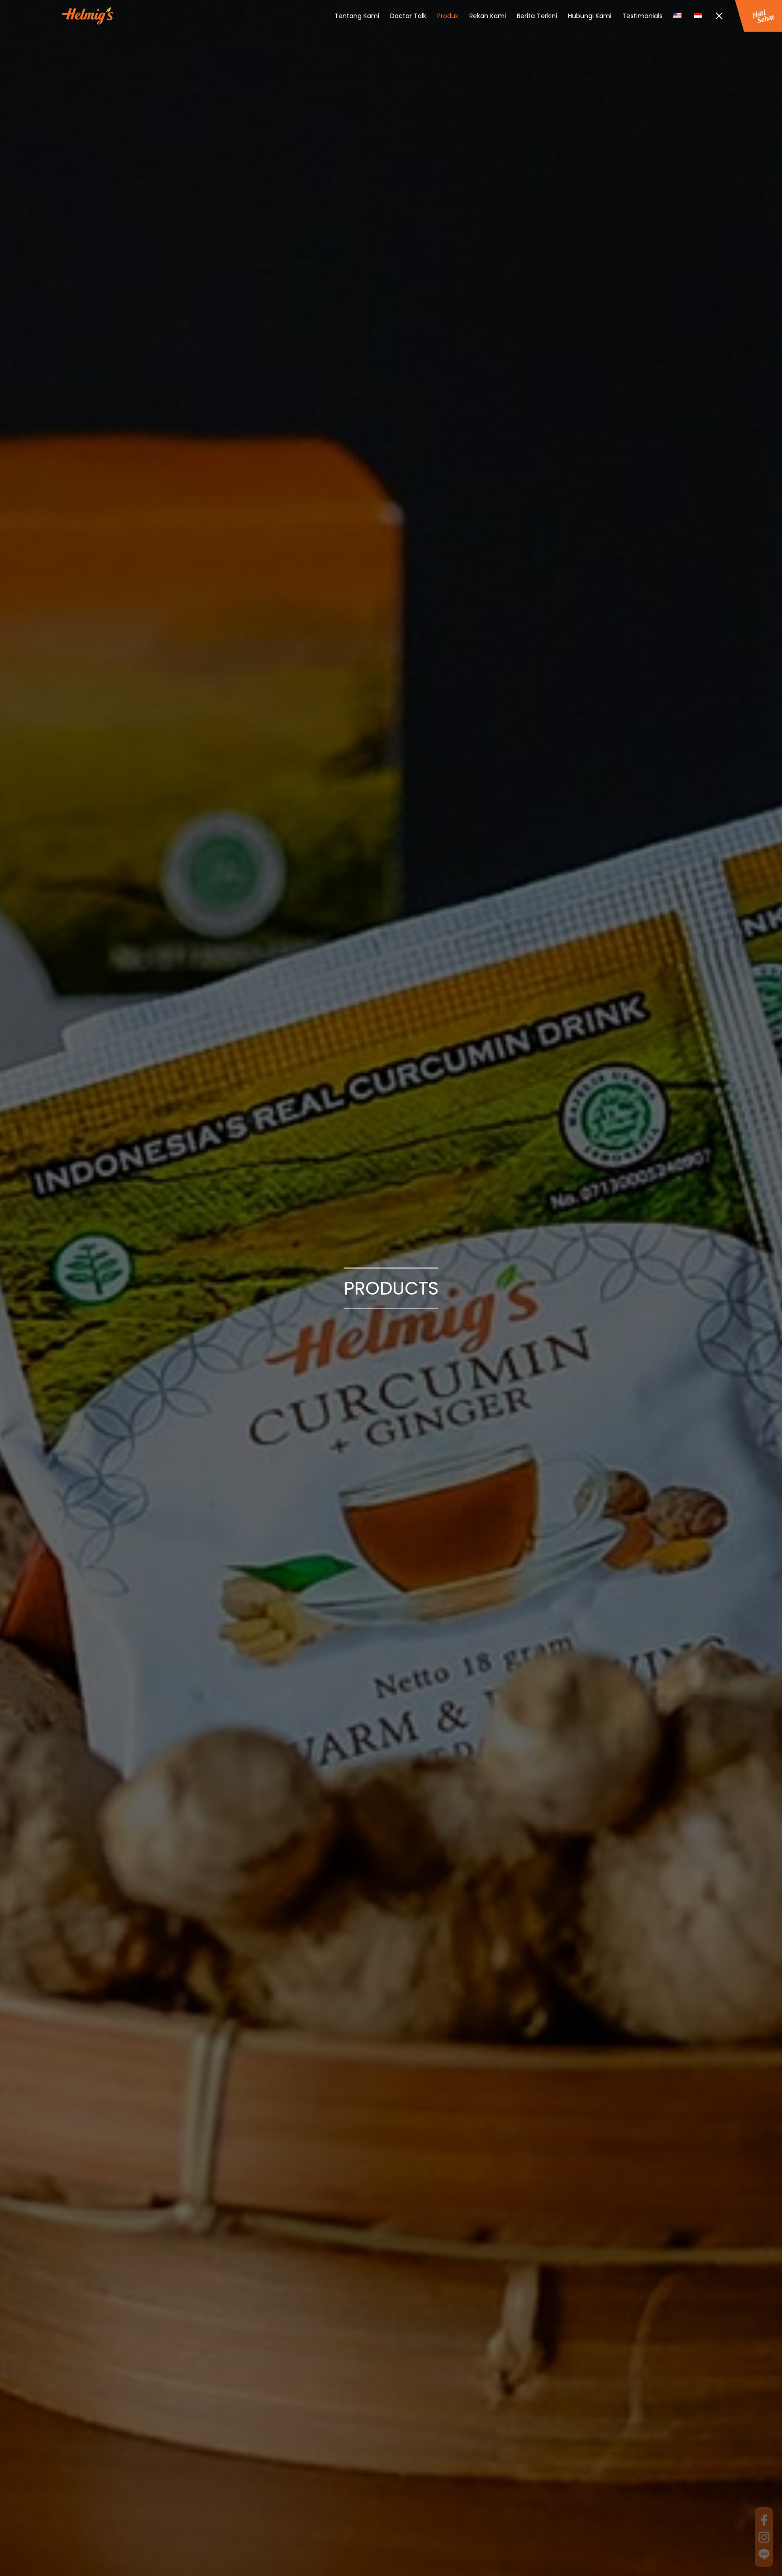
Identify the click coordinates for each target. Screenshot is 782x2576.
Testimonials (642, 16)
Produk (448, 16)
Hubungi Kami (590, 16)
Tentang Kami (357, 16)
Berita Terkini (537, 16)
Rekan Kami (488, 16)
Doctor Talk (408, 16)
